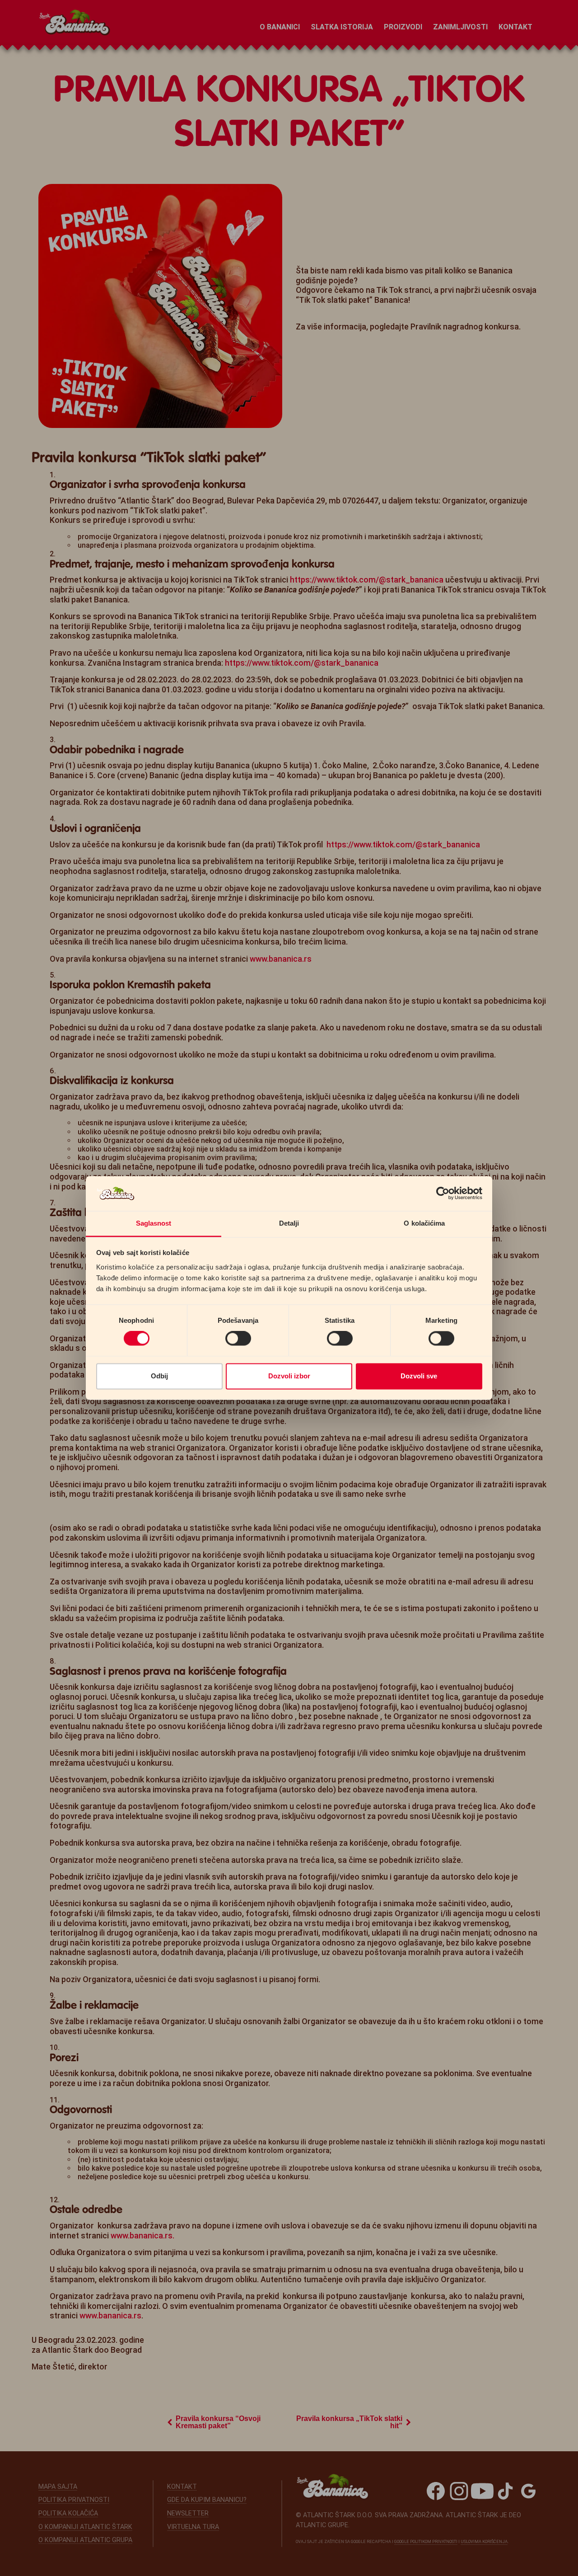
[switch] (238, 1339)
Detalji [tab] (289, 1223)
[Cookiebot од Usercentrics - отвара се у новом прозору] (443, 1194)
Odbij (159, 1376)
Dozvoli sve (419, 1376)
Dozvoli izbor (289, 1376)
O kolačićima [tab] (424, 1223)
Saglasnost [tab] (154, 1223)
